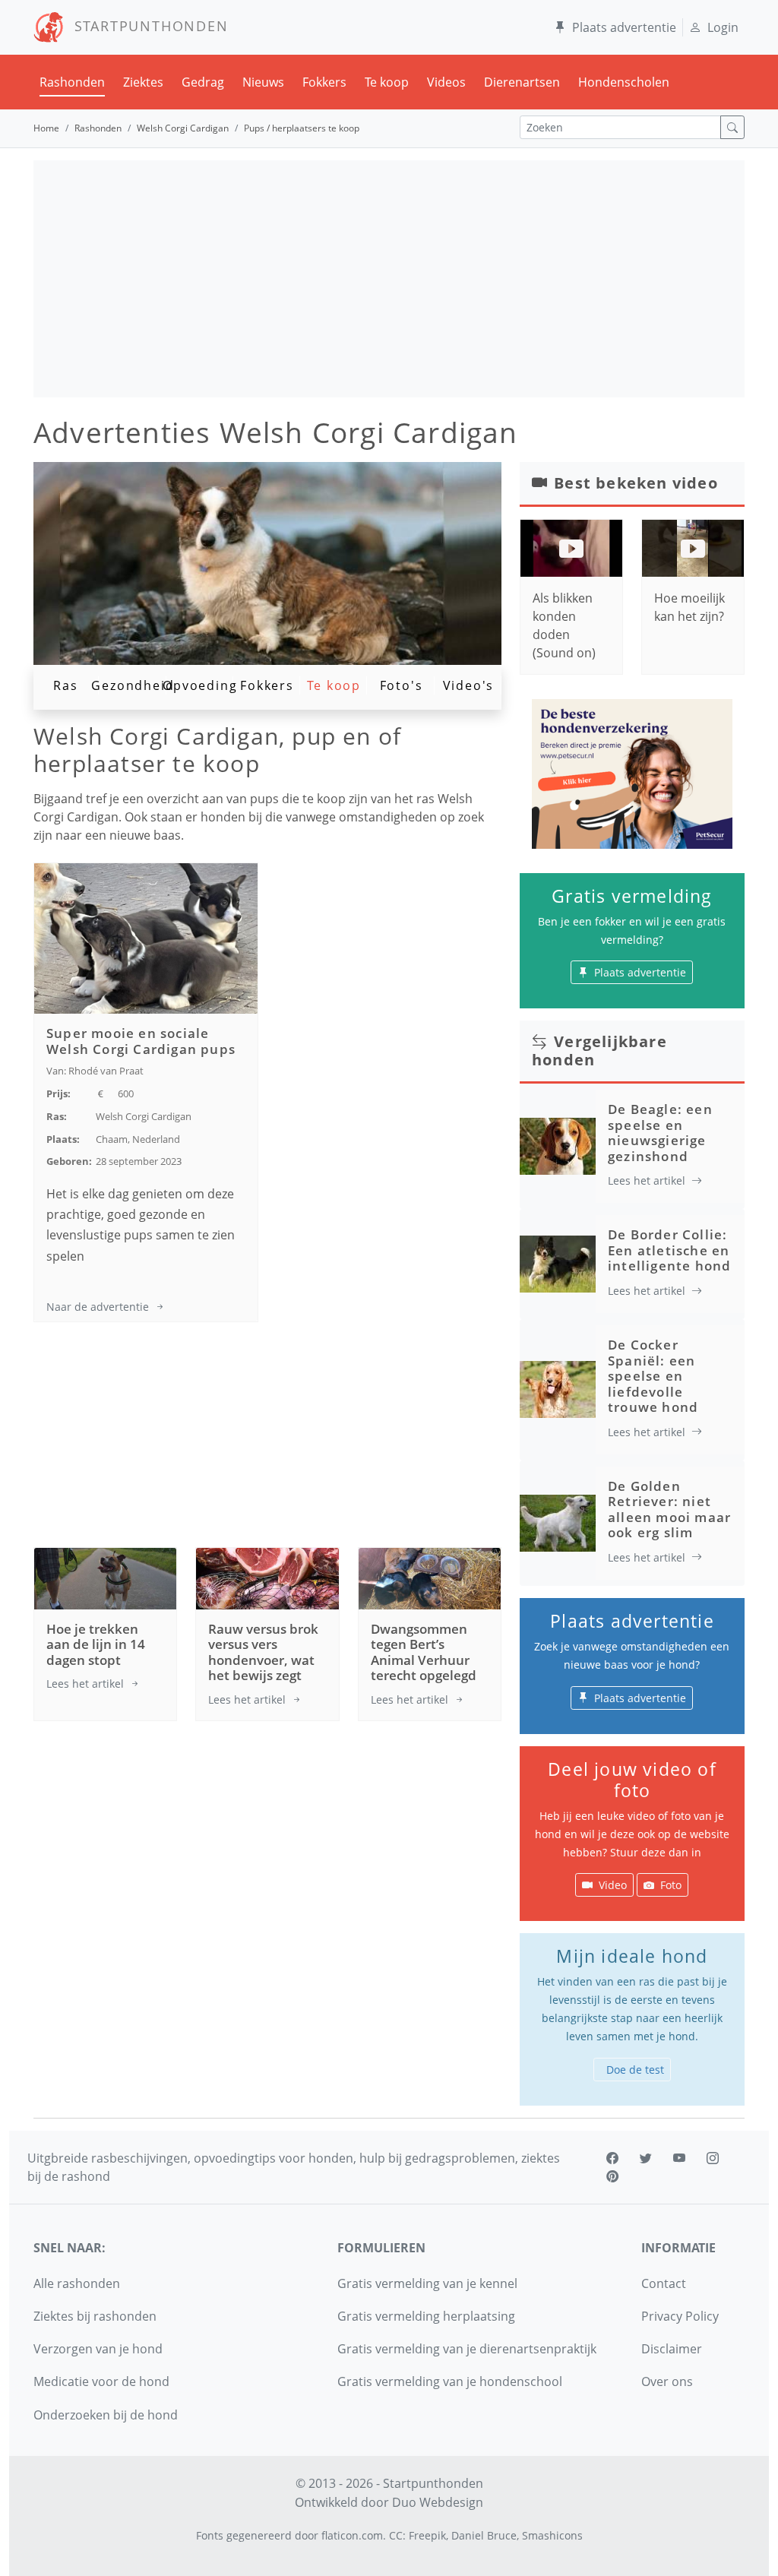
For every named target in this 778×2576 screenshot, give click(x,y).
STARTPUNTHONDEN (146, 26)
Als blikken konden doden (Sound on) (564, 625)
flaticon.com (352, 2535)
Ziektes (143, 82)
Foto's (402, 685)
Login (723, 27)
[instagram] (713, 2158)
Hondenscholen (624, 82)
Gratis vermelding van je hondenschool (450, 2381)
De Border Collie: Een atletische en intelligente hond (669, 1250)
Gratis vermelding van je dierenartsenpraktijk (467, 2349)
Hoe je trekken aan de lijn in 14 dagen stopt (96, 1644)
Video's (469, 685)
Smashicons (552, 2535)
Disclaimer (672, 2349)
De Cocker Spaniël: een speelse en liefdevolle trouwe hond (653, 1376)
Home (46, 128)
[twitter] (646, 2158)
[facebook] (612, 2158)
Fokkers (324, 82)
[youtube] (679, 2158)
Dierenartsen (522, 82)
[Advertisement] (389, 279)
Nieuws (263, 82)
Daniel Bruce (484, 2535)
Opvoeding (200, 685)
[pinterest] (612, 2176)
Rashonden (72, 82)
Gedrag (203, 82)
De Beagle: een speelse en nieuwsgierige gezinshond (660, 1132)
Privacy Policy (680, 2316)
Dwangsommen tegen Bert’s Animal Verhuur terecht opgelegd (424, 1652)
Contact (664, 2283)
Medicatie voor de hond (101, 2381)
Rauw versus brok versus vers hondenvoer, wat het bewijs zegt (263, 1652)
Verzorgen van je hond (98, 2349)
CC (396, 2535)
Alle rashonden (77, 2283)
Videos (446, 82)
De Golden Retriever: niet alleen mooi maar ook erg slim (669, 1509)
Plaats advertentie (624, 27)
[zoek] (732, 127)
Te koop (387, 82)
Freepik (427, 2535)
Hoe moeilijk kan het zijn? (689, 607)
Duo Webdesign (438, 2502)
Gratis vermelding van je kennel (427, 2283)
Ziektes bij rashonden (95, 2316)
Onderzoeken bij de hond (106, 2415)
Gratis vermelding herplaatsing (426, 2316)
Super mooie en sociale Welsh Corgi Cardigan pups (141, 1041)
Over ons (667, 2381)
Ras (65, 685)
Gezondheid (133, 685)
